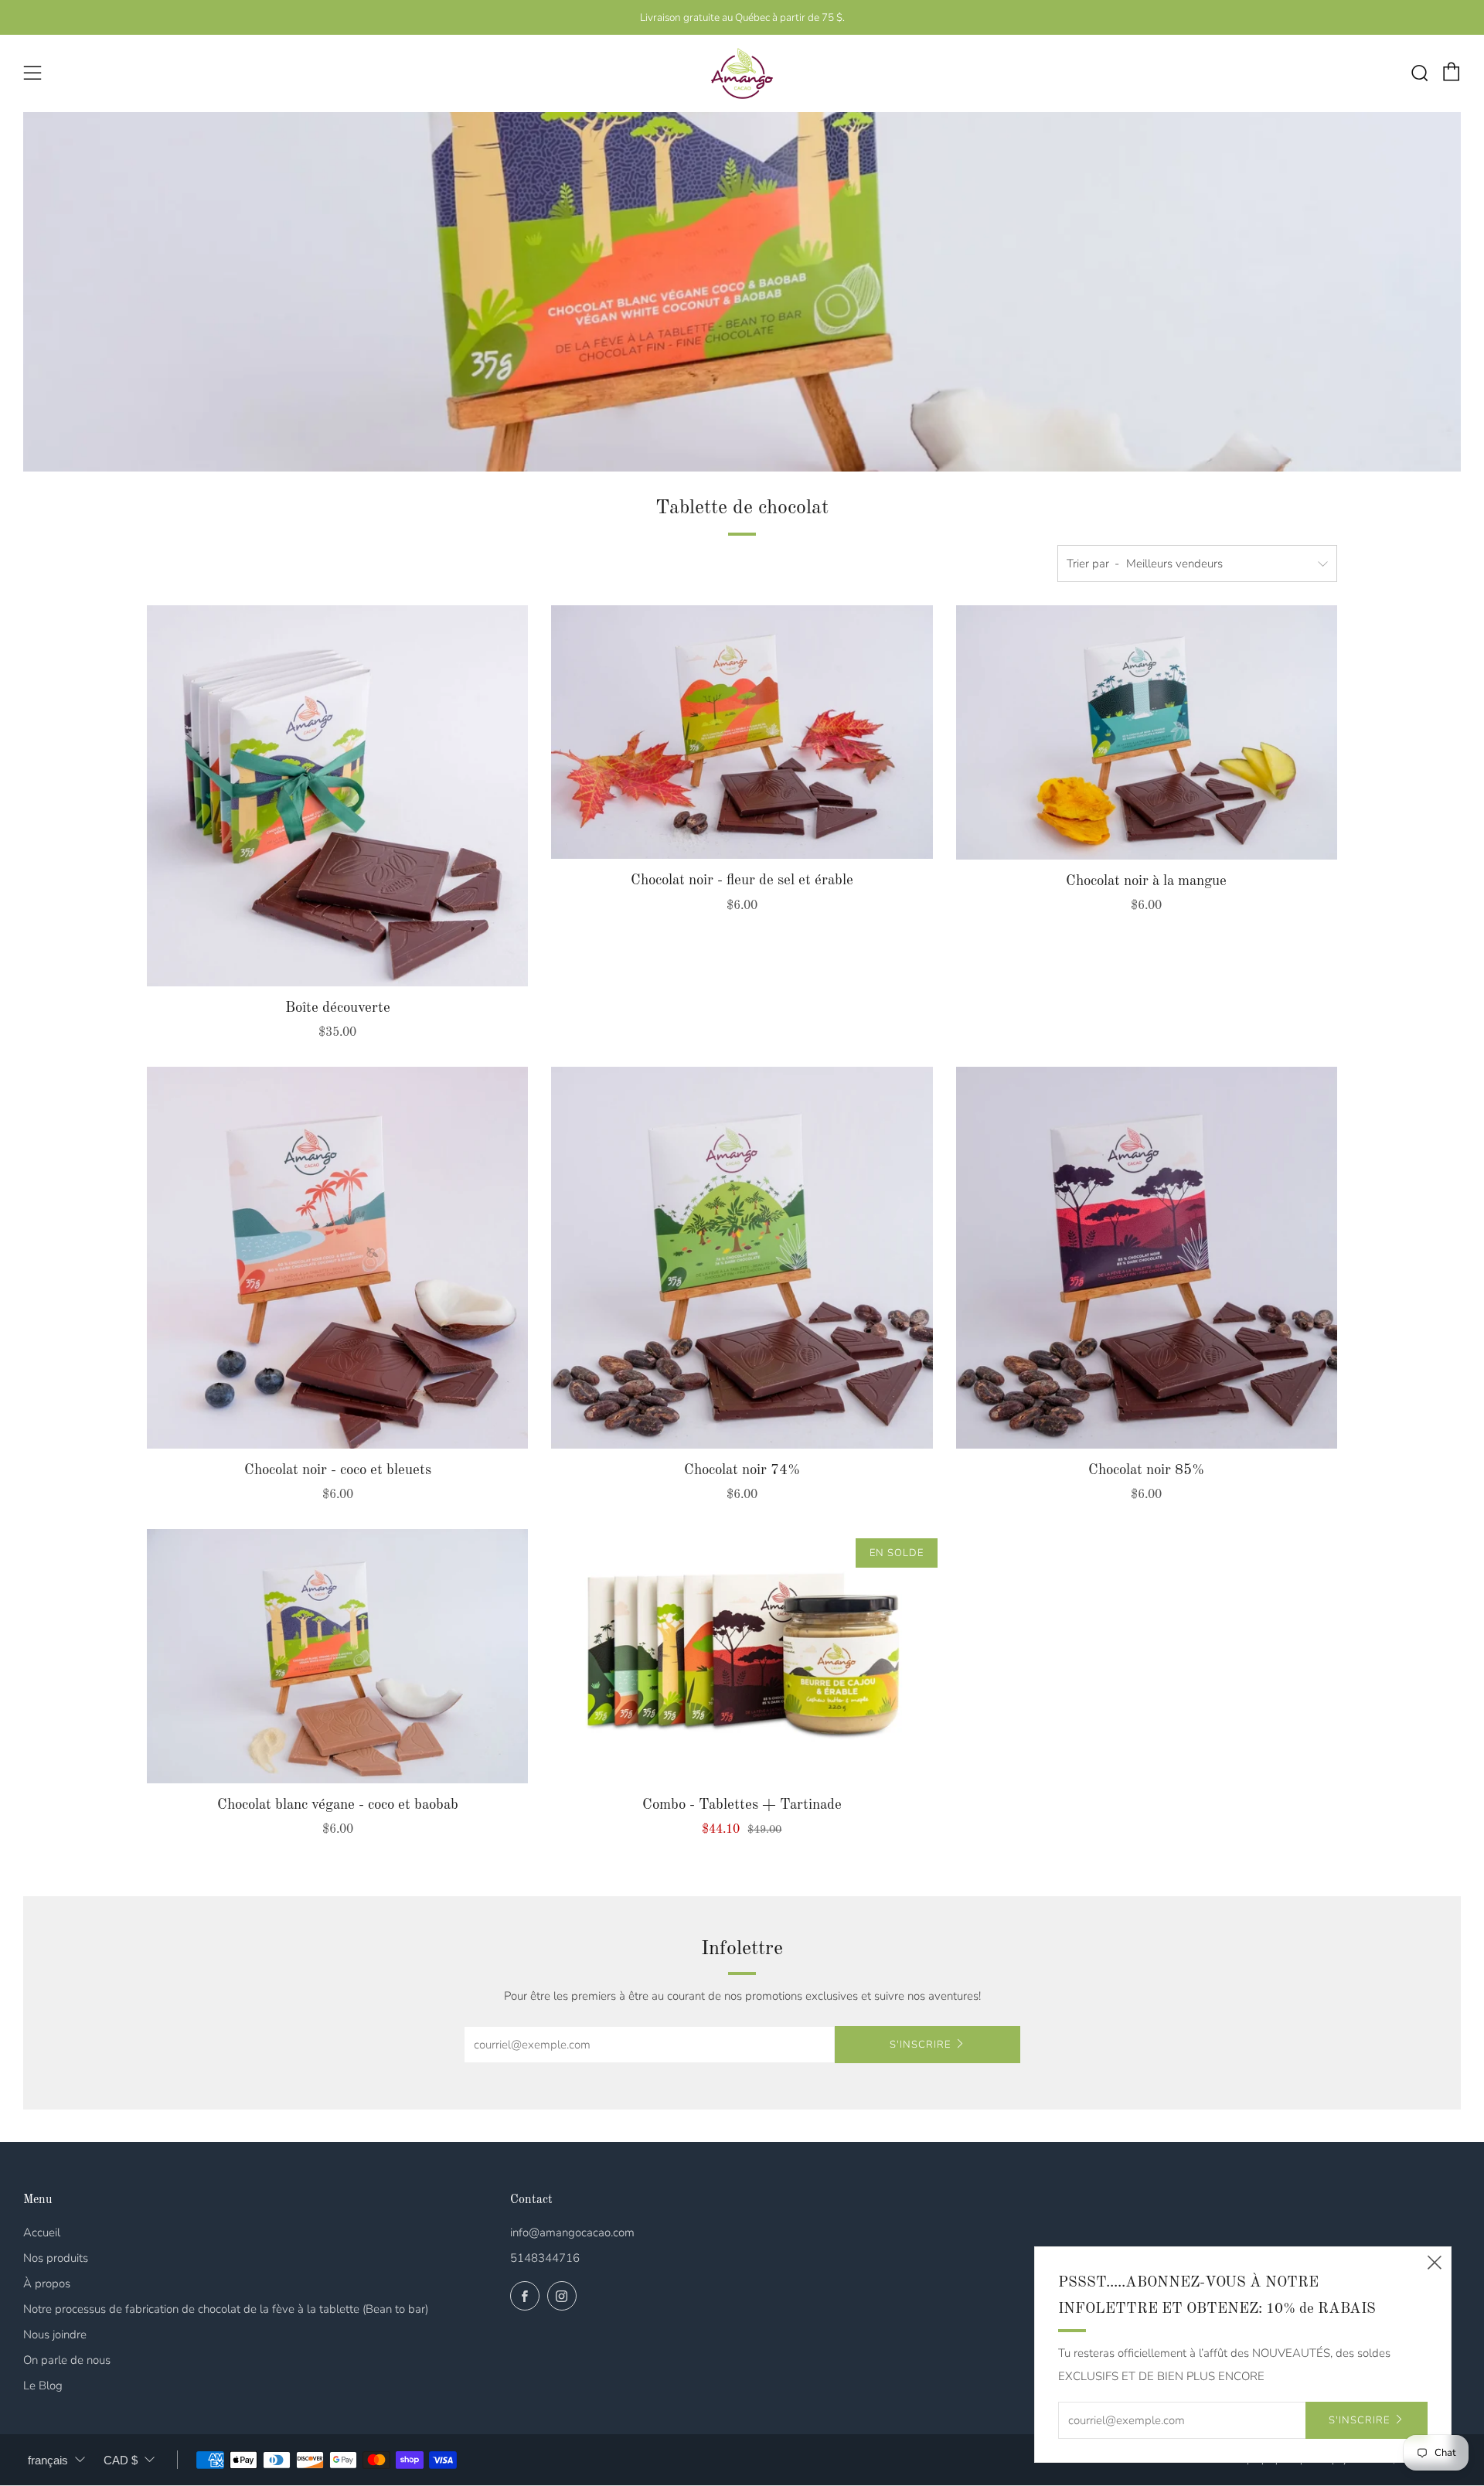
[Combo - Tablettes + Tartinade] (742, 1656)
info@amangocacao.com (572, 2232)
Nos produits (56, 2258)
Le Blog (43, 2386)
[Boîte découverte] (337, 796)
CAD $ (121, 2460)
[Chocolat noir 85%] (1147, 1257)
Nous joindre (55, 2334)
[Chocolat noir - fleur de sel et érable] (742, 732)
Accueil (42, 2232)
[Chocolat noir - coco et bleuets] (337, 1257)
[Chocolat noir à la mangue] (1147, 733)
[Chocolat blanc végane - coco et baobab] (337, 1656)
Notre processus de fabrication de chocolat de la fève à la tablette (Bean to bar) (226, 2309)
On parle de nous (67, 2360)
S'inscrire (920, 2045)
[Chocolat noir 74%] (742, 1257)
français (48, 2460)
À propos (47, 2283)
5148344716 (545, 2258)
